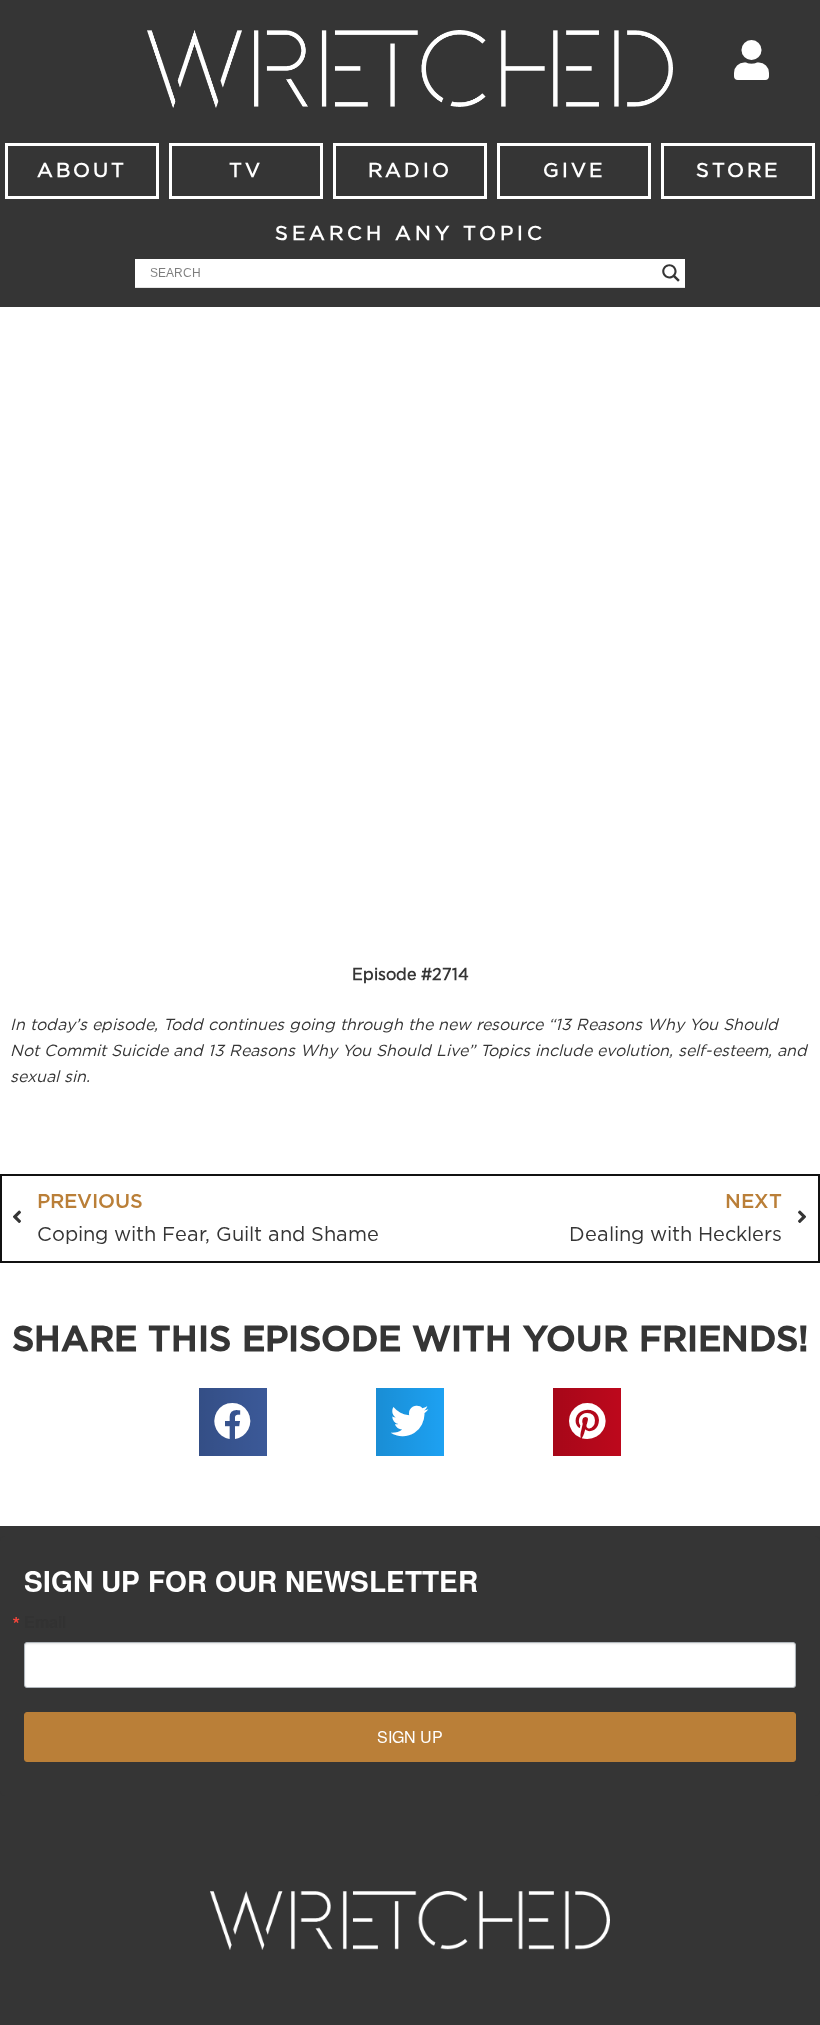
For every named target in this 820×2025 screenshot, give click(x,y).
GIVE (574, 171)
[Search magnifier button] (671, 273)
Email (45, 1622)
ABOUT (82, 171)
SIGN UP (410, 1736)
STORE (738, 171)
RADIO (410, 171)
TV (246, 171)
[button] (233, 1422)
